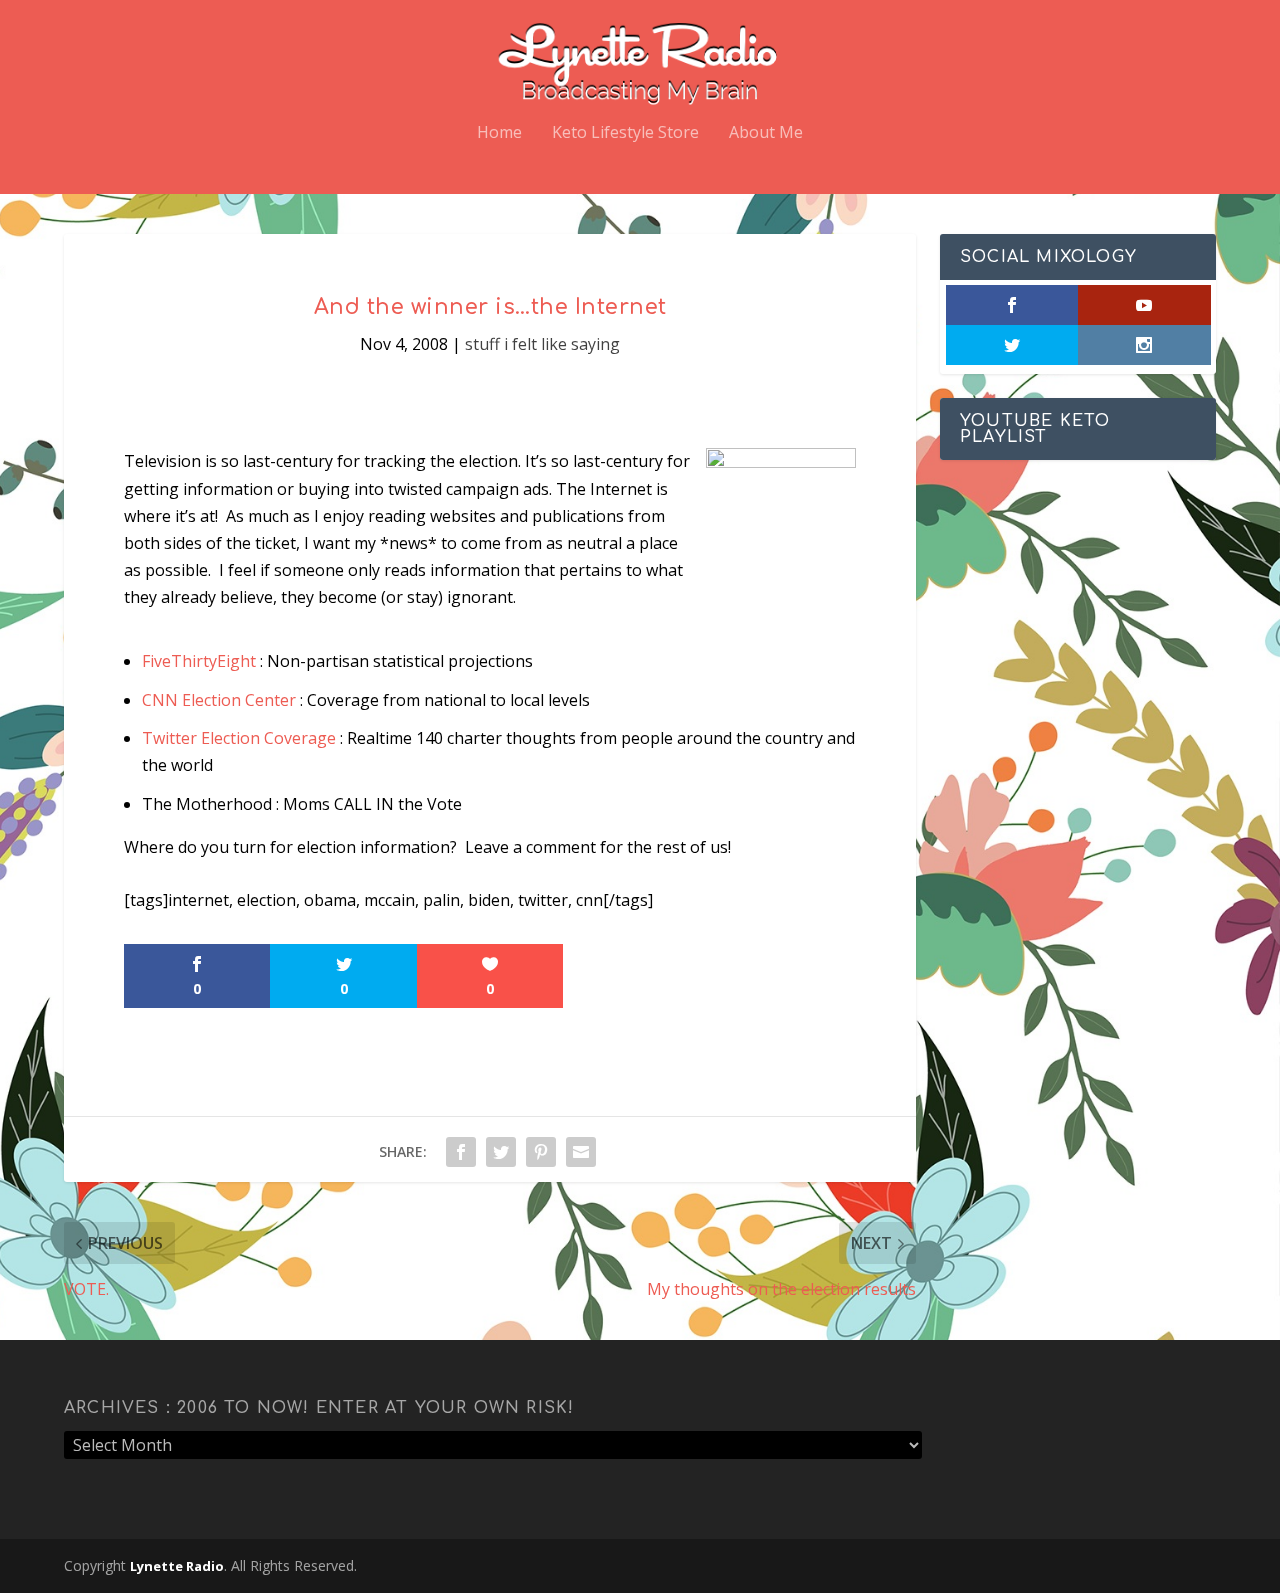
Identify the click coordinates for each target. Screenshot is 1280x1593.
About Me (766, 133)
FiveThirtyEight (199, 661)
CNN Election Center (219, 700)
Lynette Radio (177, 1566)
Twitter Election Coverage (239, 738)
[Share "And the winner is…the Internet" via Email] (581, 1152)
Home (499, 133)
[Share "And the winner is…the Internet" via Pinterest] (541, 1152)
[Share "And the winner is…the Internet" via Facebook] (461, 1152)
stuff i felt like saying (542, 344)
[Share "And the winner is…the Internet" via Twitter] (501, 1152)
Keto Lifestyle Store (625, 133)
